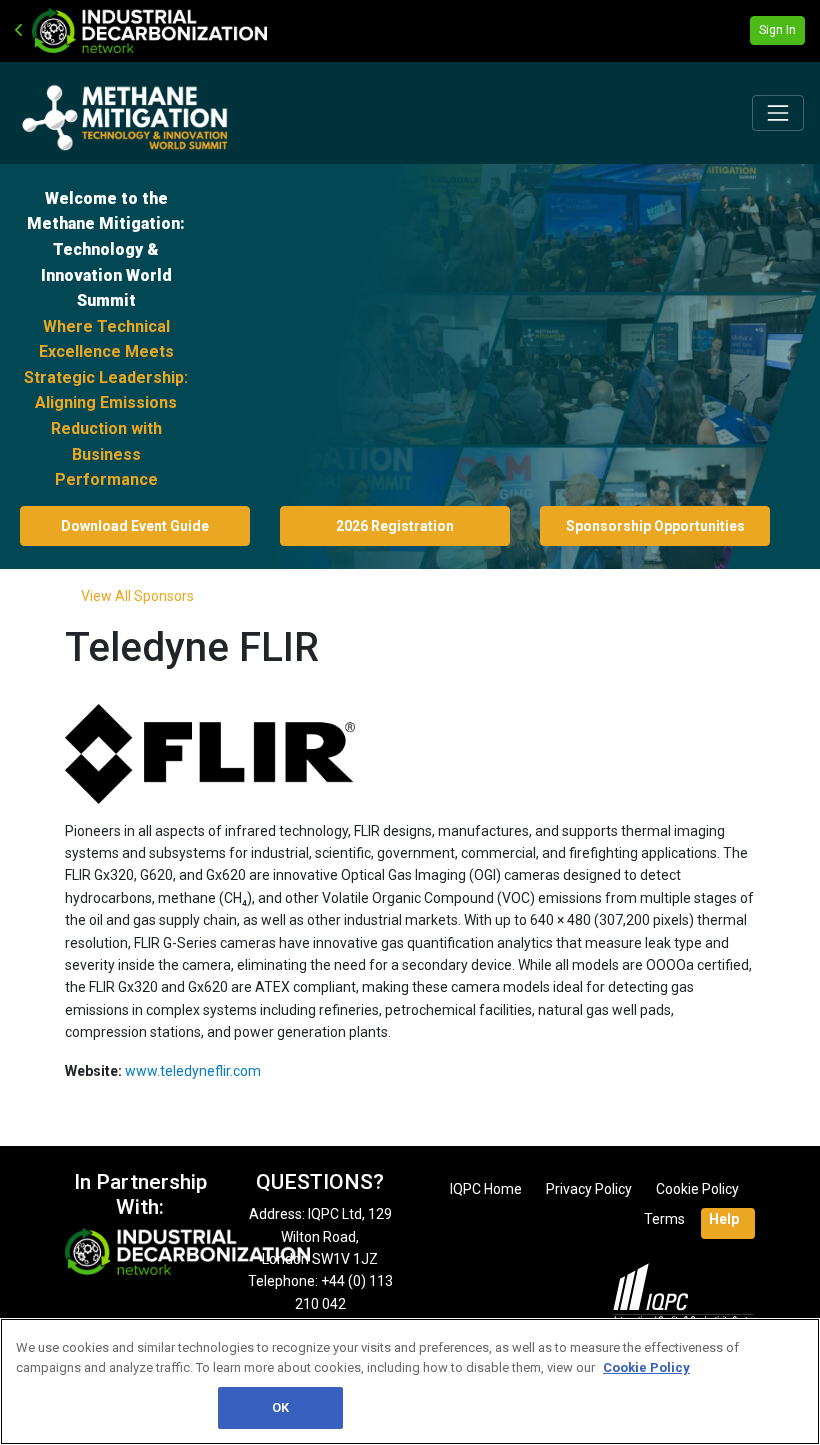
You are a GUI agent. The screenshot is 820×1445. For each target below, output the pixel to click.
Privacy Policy (589, 1189)
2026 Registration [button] (395, 526)
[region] (410, 1381)
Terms (664, 1219)
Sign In (777, 30)
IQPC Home (486, 1189)
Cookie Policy (697, 1189)
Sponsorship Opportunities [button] (655, 526)
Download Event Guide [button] (135, 526)
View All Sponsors (137, 596)
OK (280, 1407)
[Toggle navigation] (778, 113)
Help (724, 1219)
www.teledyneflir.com (193, 1071)
